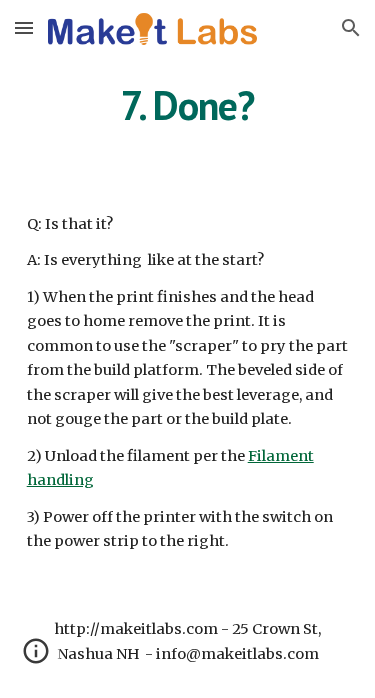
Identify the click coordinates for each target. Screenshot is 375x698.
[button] (24, 27)
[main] (188, 105)
